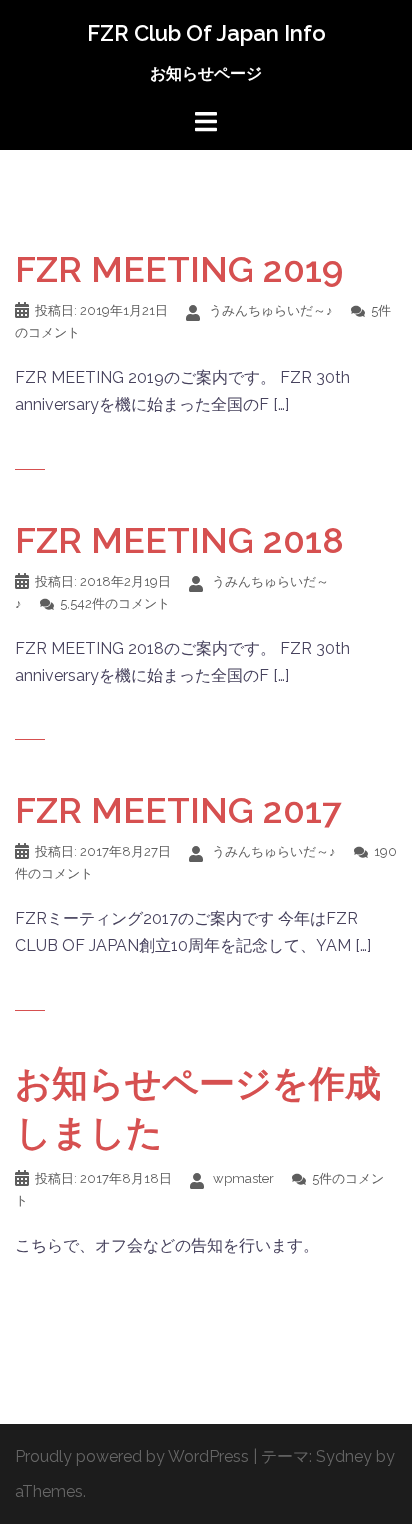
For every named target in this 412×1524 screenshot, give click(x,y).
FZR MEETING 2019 (179, 269)
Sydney (344, 1456)
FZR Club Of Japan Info (206, 33)
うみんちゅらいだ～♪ (271, 310)
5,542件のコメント (115, 603)
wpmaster (243, 1178)
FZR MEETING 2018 (179, 540)
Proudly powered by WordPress (132, 1456)
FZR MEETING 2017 (178, 810)
